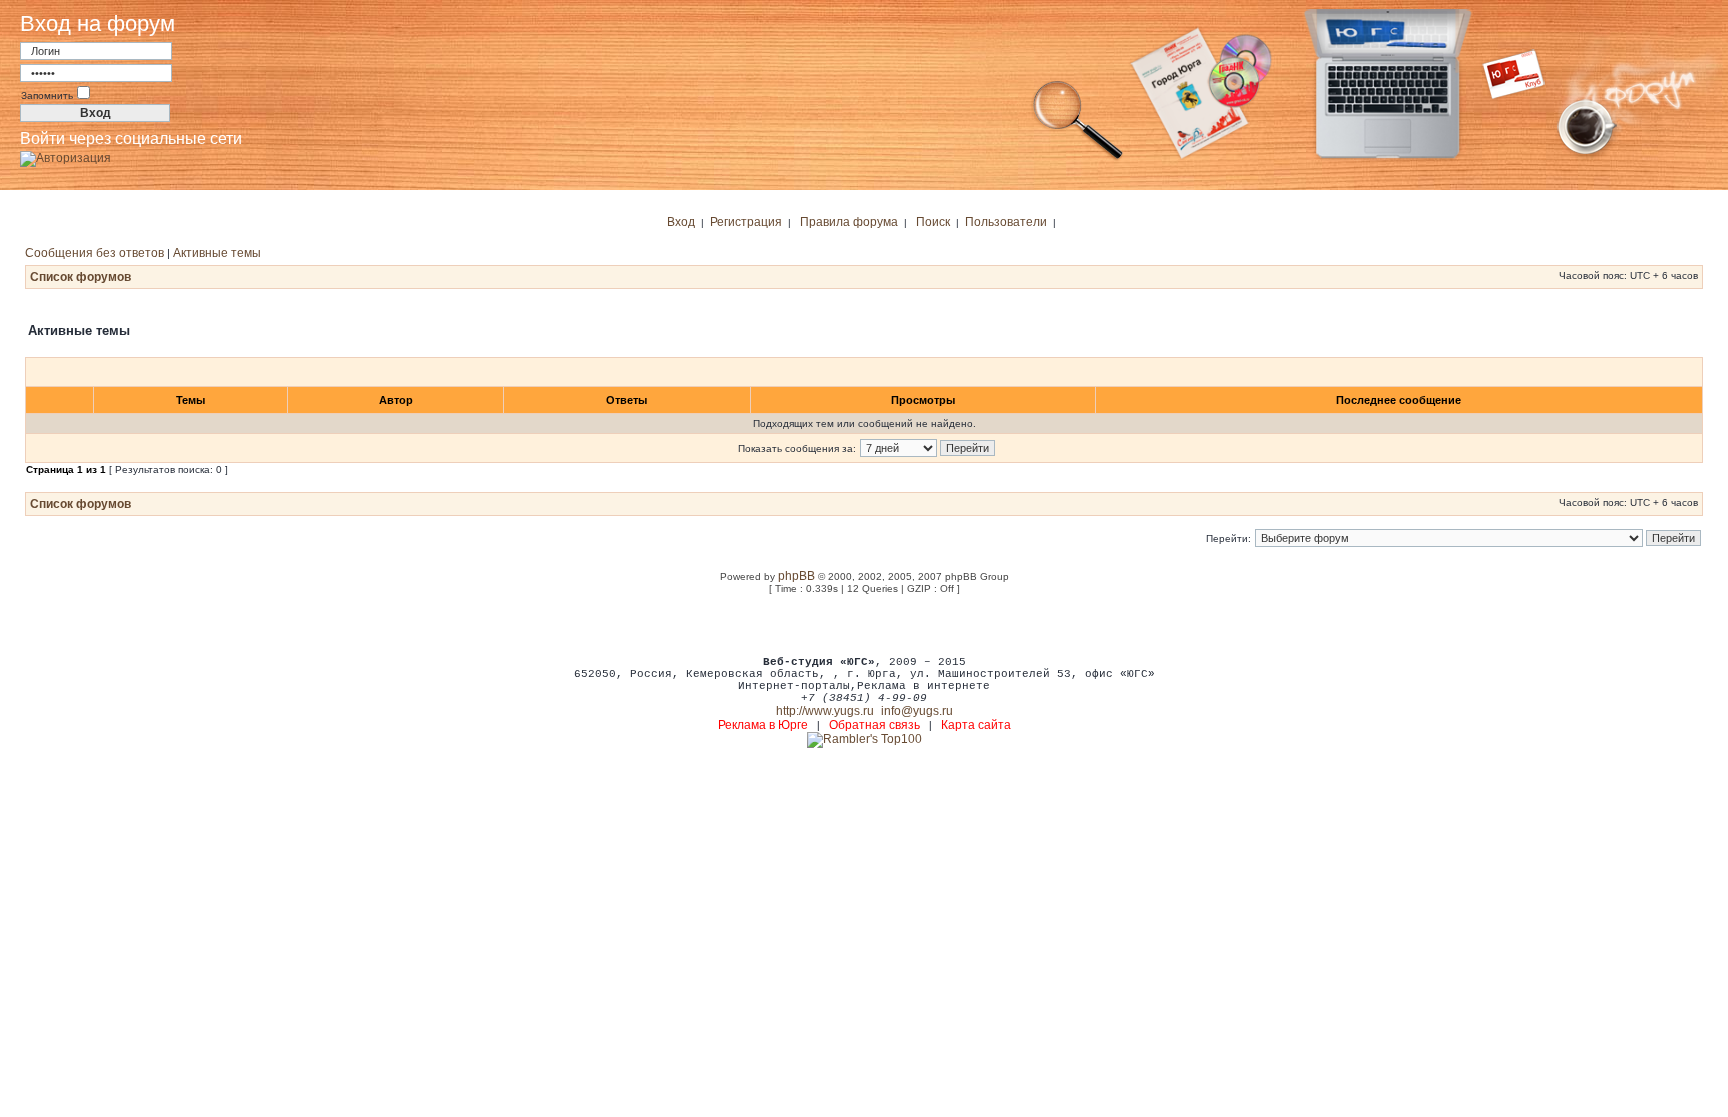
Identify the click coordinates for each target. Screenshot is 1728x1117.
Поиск (933, 222)
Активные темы (217, 253)
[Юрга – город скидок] (1526, 158)
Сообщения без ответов (94, 253)
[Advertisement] (864, 624)
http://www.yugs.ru (825, 711)
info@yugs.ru (917, 711)
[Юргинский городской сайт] (1403, 158)
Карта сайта (976, 725)
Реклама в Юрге (763, 725)
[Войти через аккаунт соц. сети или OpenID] (65, 155)
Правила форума (849, 222)
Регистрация (746, 222)
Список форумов (80, 277)
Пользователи (1006, 222)
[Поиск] (1078, 158)
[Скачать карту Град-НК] (1213, 158)
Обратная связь (874, 725)
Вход (681, 222)
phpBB (796, 576)
